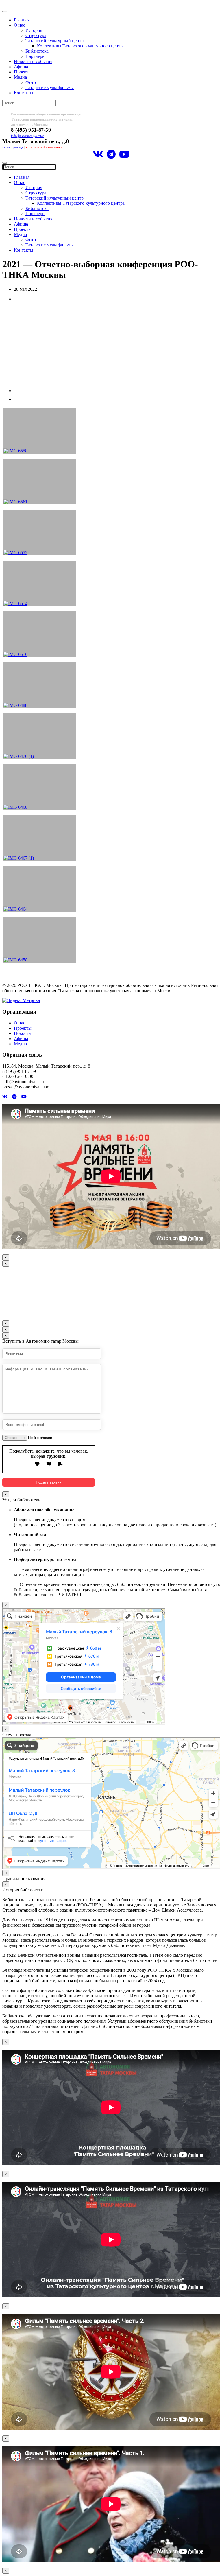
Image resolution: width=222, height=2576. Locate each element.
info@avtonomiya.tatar (27, 136)
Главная (22, 20)
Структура (36, 35)
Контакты (24, 93)
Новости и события (33, 61)
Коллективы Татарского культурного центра (81, 46)
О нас (20, 25)
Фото (31, 82)
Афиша (21, 67)
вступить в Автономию (44, 147)
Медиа (20, 77)
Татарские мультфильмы (50, 87)
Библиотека (37, 51)
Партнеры (35, 56)
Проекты (23, 72)
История (34, 30)
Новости (22, 1033)
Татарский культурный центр (54, 41)
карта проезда (13, 147)
